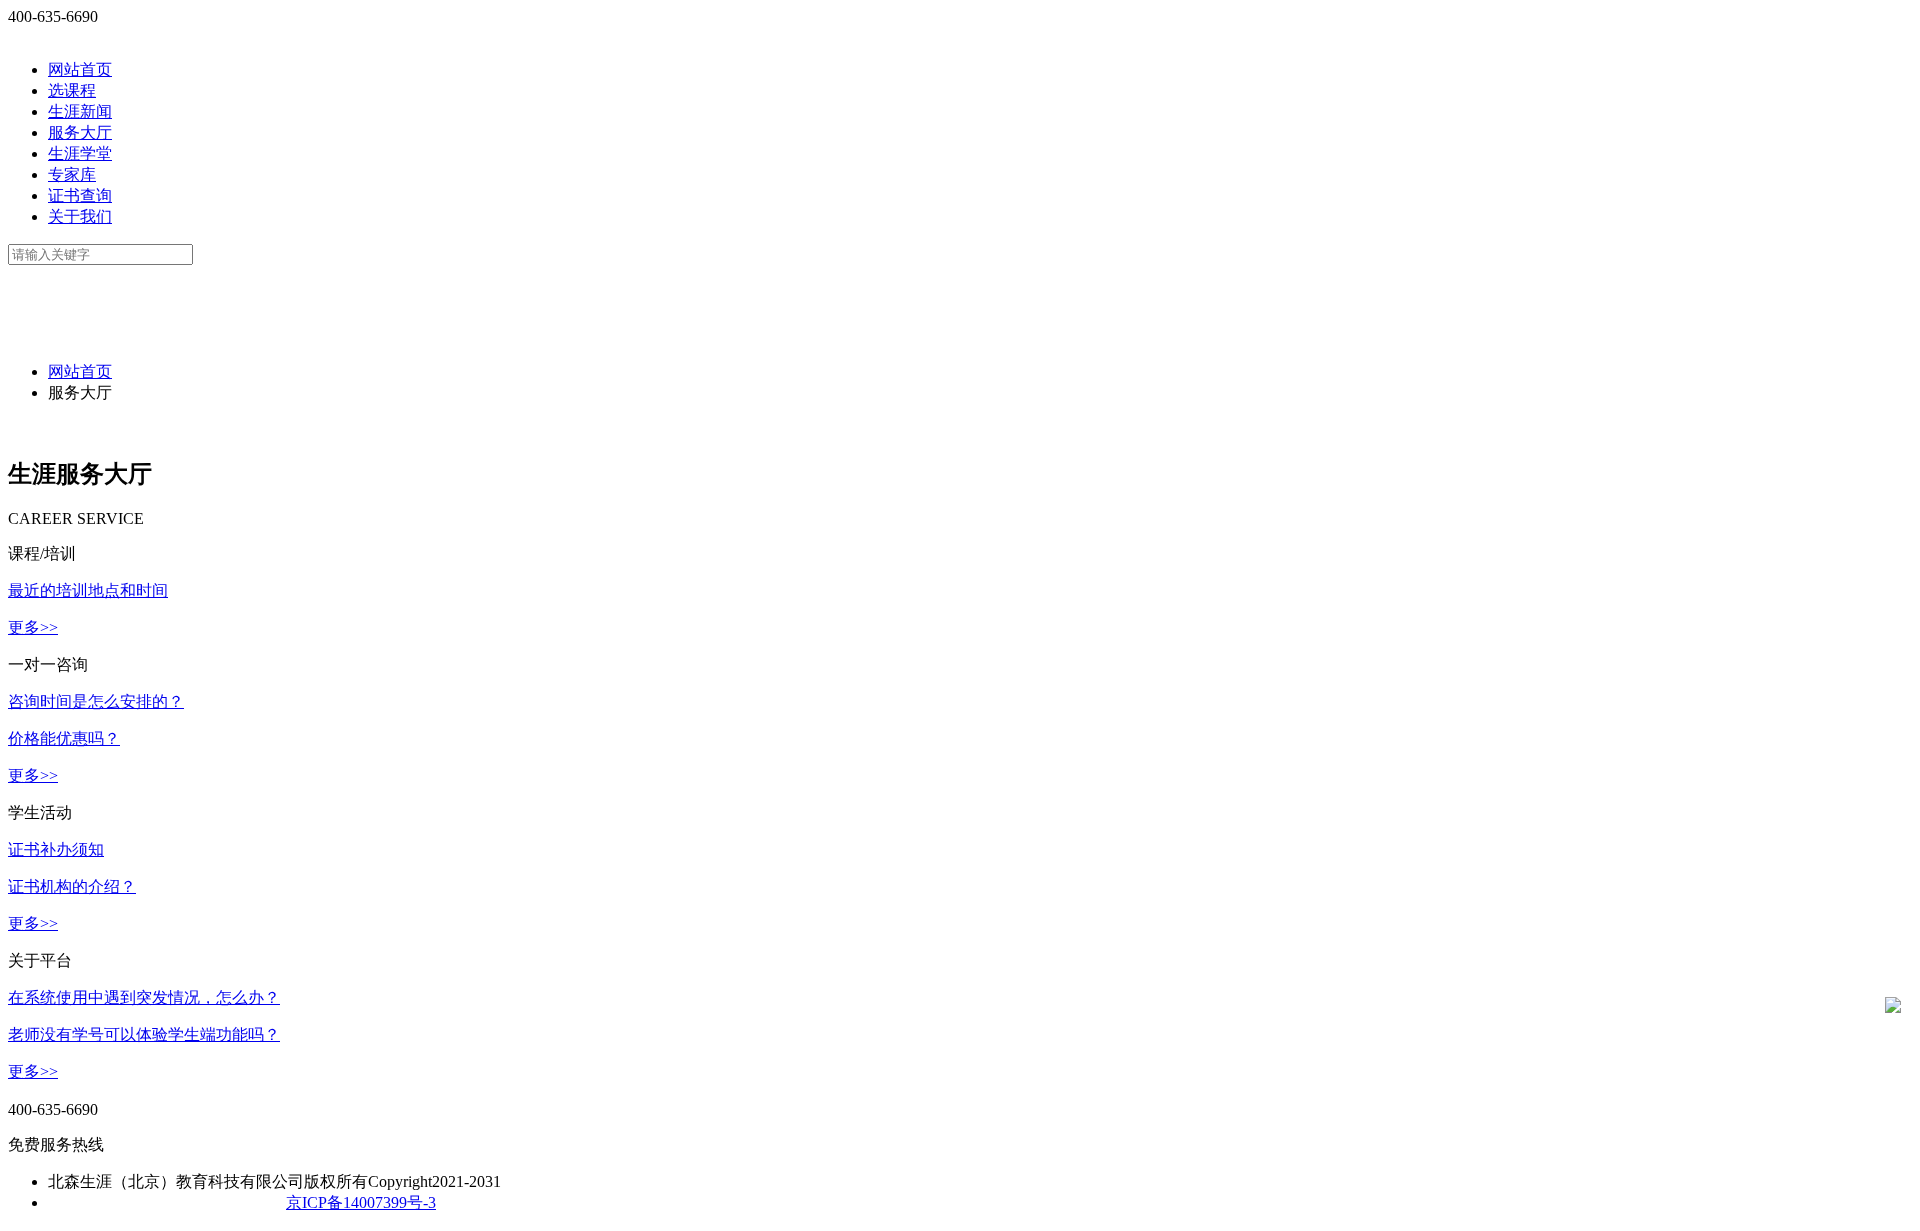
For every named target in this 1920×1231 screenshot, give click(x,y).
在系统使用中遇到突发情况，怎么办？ (144, 997)
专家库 (72, 174)
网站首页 (80, 69)
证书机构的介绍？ (72, 886)
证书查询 (80, 195)
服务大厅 (80, 132)
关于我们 (80, 216)
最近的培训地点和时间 (88, 590)
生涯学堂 (80, 153)
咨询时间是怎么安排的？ (96, 701)
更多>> (33, 627)
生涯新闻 (80, 111)
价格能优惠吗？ (64, 738)
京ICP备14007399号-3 (361, 1202)
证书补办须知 (56, 849)
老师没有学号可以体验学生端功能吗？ (144, 1034)
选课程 (72, 90)
